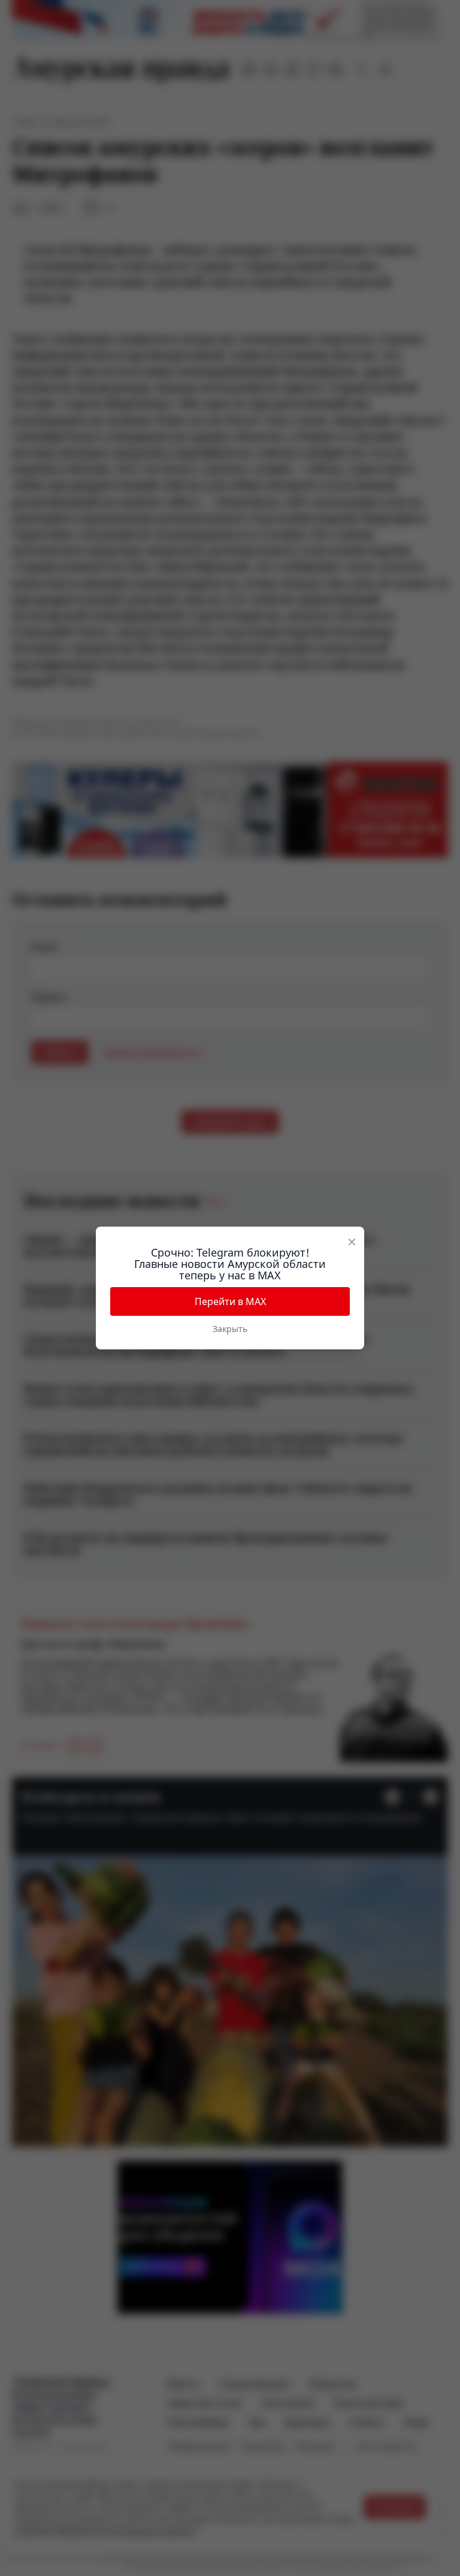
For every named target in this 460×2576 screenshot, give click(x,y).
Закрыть (230, 1329)
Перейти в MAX (230, 1301)
